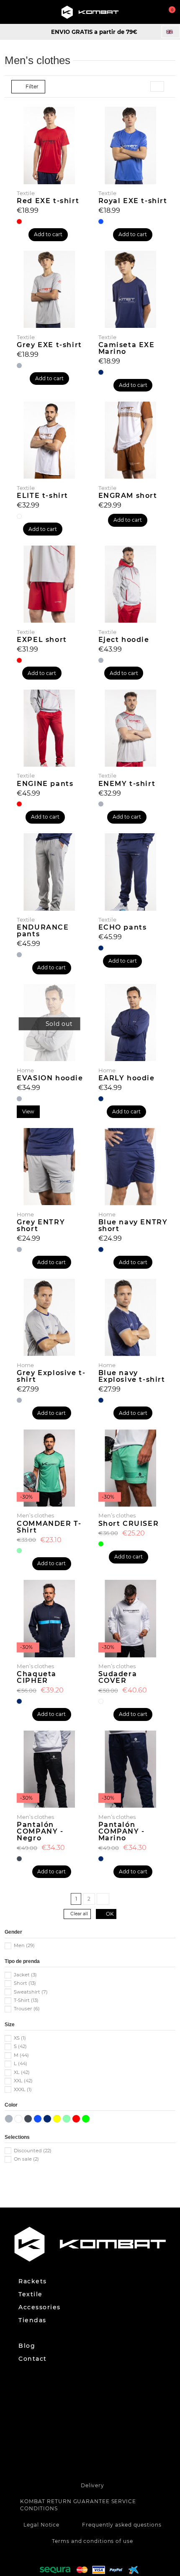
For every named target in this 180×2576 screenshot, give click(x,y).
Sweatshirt (31, 1992)
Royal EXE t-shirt (133, 201)
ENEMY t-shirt (127, 784)
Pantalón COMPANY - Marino (122, 1831)
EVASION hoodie (50, 1078)
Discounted (33, 2151)
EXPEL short (42, 640)
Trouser (27, 2009)
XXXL (23, 2089)
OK (109, 1914)
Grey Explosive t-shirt (51, 1376)
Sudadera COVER (118, 1677)
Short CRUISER (129, 1524)
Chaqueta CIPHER (37, 1677)
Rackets (33, 2281)
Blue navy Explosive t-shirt (132, 1376)
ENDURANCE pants (43, 931)
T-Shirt (26, 2000)
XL (22, 2072)
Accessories (40, 2307)
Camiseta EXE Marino (127, 348)
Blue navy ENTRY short (133, 1225)
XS (20, 2038)
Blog (27, 2346)
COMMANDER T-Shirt (49, 1527)
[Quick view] (50, 1059)
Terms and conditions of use (92, 2541)
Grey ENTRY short (41, 1225)
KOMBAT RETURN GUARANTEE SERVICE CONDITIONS (78, 2505)
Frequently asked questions (122, 2525)
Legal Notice (41, 2525)
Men (24, 1945)
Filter (31, 86)
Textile (31, 2294)
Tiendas (32, 2320)
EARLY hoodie (127, 1078)
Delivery (93, 2485)
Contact (33, 2359)
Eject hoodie (124, 640)
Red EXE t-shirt (48, 201)
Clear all (79, 1914)
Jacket (25, 1975)
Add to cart (48, 234)
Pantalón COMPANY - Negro (40, 1831)
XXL (23, 2081)
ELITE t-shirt (42, 496)
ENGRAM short (128, 496)
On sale (26, 2159)
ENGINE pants (45, 784)
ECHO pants (123, 927)
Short (25, 1983)
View (28, 1112)
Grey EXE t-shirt (49, 345)
